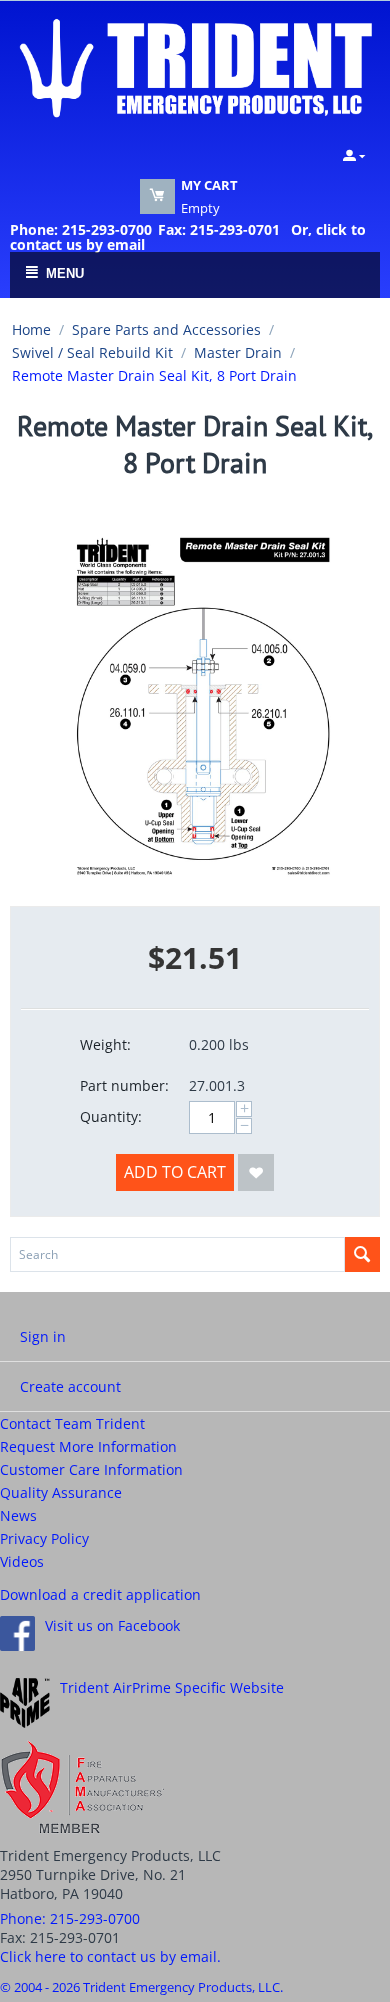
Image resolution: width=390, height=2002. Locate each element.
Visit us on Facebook (112, 1625)
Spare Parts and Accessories (166, 329)
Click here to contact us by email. (110, 1956)
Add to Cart (175, 1172)
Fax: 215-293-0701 (219, 229)
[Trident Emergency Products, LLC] (195, 66)
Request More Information (88, 1446)
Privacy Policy (44, 1538)
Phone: (70, 1918)
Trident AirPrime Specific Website (172, 1687)
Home (31, 329)
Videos (22, 1561)
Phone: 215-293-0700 (81, 229)
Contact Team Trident (72, 1423)
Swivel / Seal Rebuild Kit (92, 352)
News (18, 1515)
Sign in (43, 1336)
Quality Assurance (61, 1492)
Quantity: (111, 1116)
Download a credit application (100, 1594)
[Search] (362, 1254)
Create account (70, 1386)
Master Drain (238, 352)
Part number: (124, 1085)
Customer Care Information (91, 1469)
